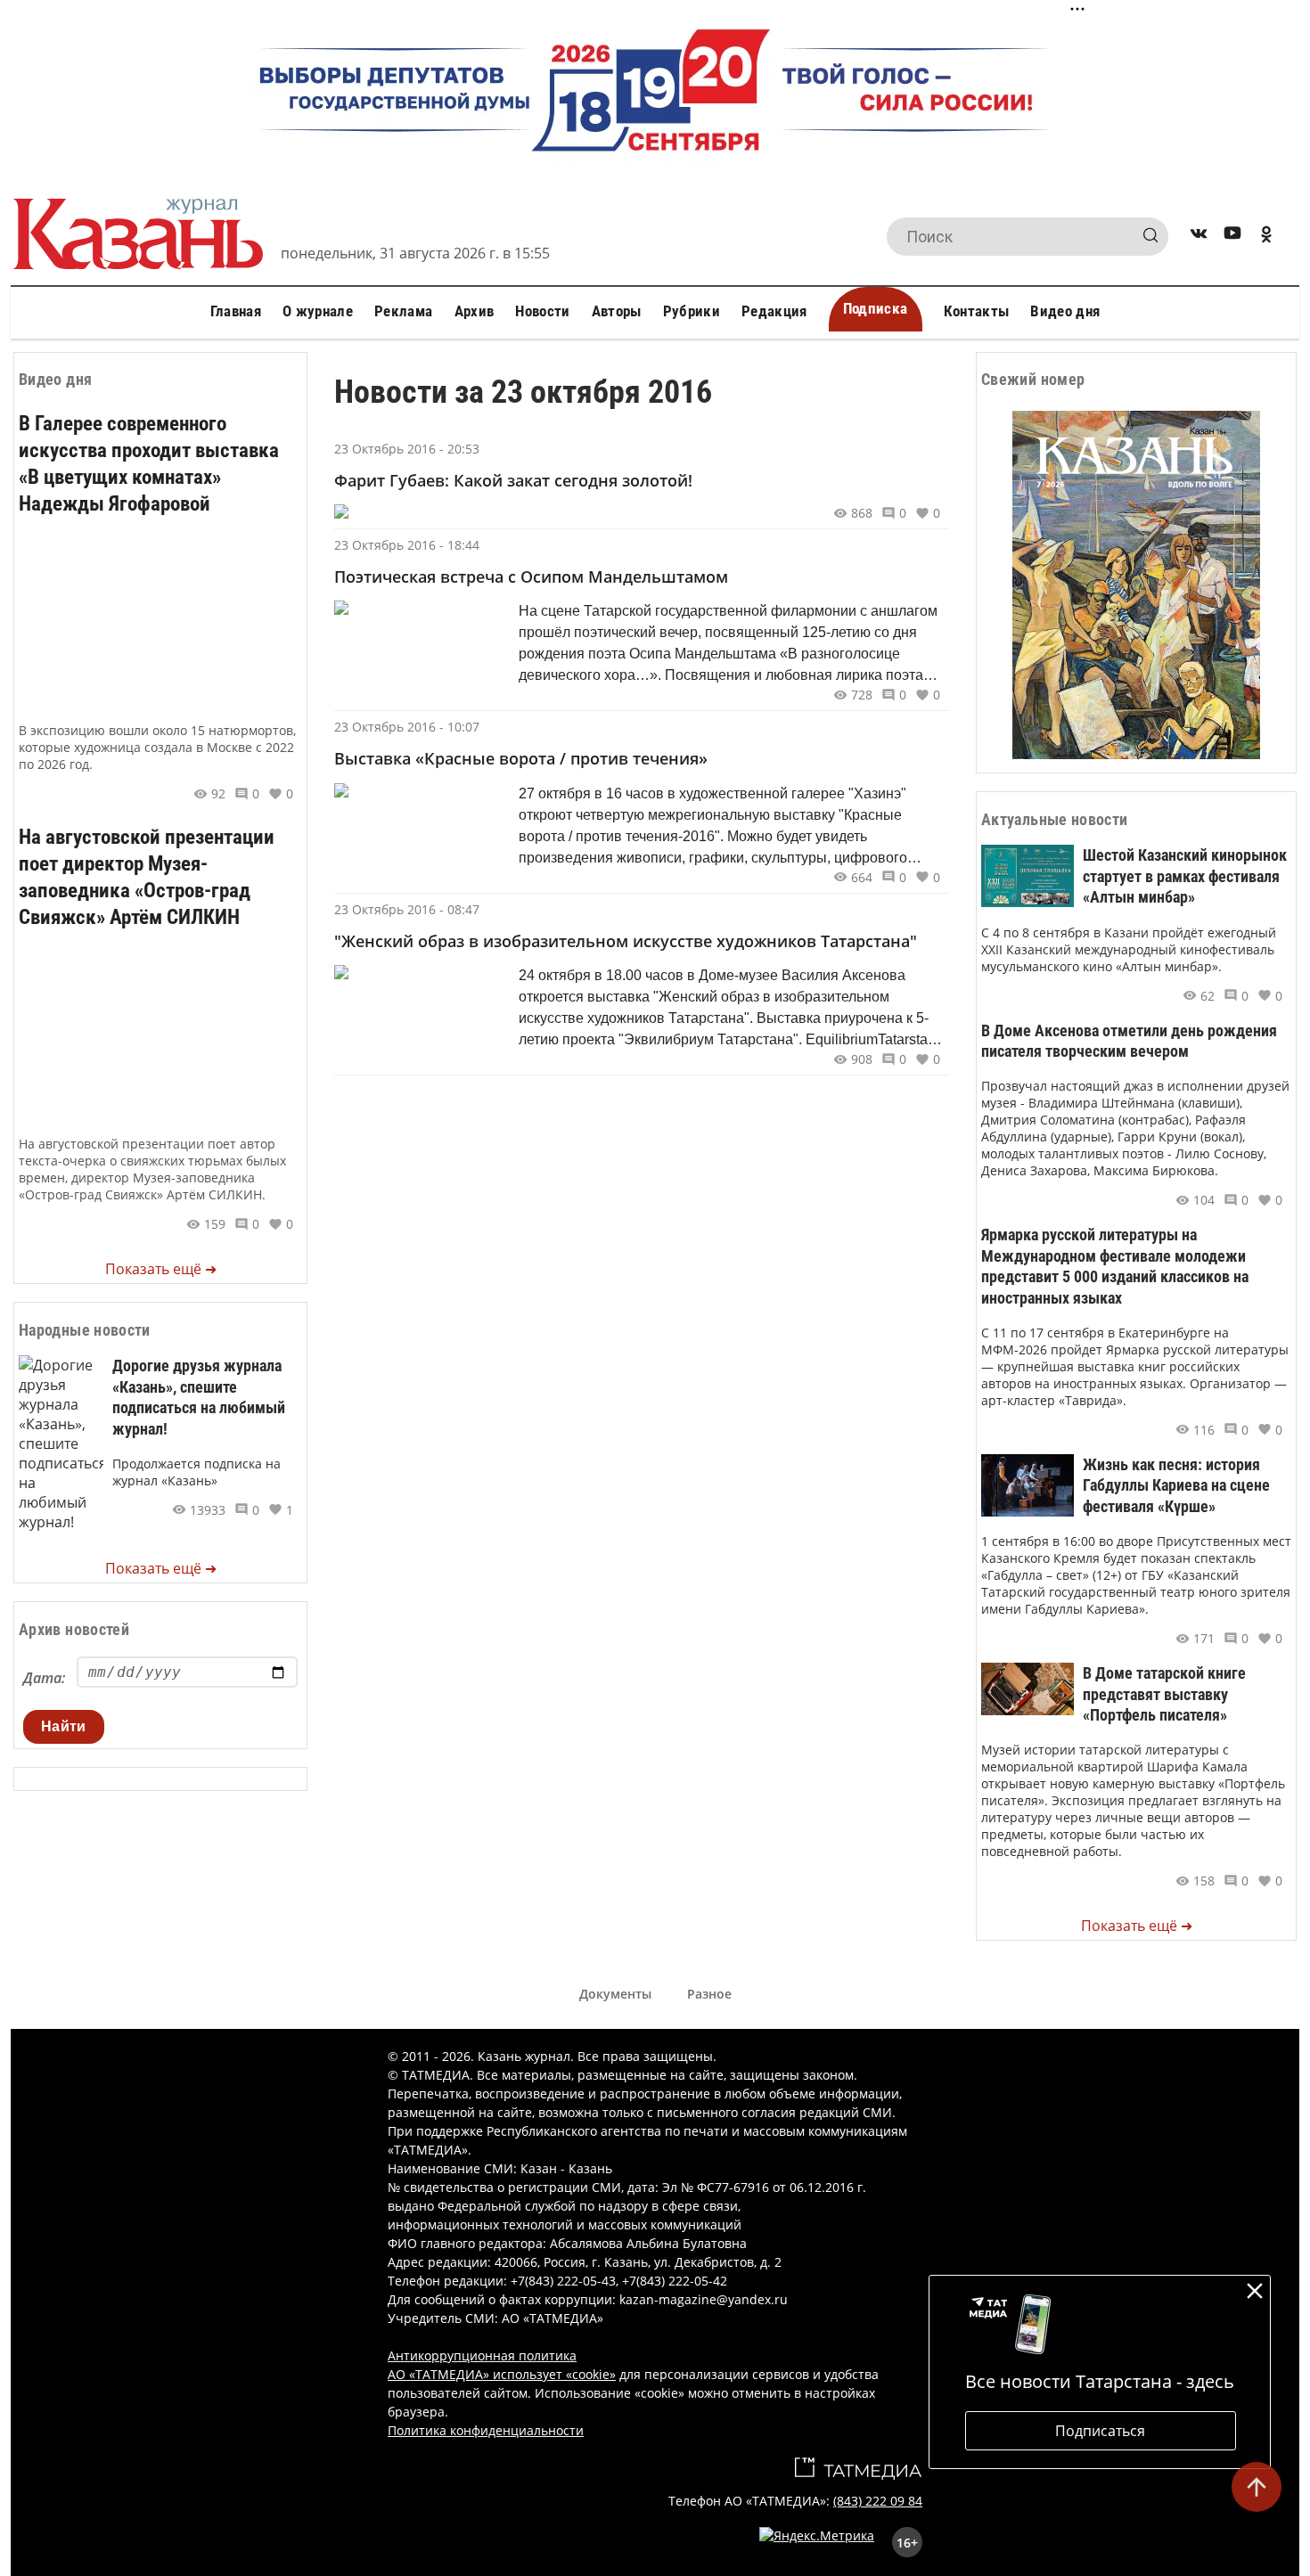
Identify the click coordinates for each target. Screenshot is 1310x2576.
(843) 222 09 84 (878, 2501)
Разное (709, 1994)
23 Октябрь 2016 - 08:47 (407, 909)
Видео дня (1065, 311)
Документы (615, 1994)
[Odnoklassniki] (1266, 237)
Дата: (44, 1678)
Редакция (774, 311)
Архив (475, 311)
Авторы (617, 311)
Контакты (977, 311)
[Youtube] (1232, 237)
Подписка (876, 308)
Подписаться (1100, 2431)
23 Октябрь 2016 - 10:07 (407, 727)
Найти (64, 1726)
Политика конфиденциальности (486, 2430)
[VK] (1199, 237)
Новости (542, 311)
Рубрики (692, 311)
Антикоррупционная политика (482, 2355)
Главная (236, 311)
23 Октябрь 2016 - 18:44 (407, 545)
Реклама (403, 311)
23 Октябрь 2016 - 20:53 (407, 449)
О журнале (318, 311)
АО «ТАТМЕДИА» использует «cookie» (502, 2374)
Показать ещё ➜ (161, 1269)
